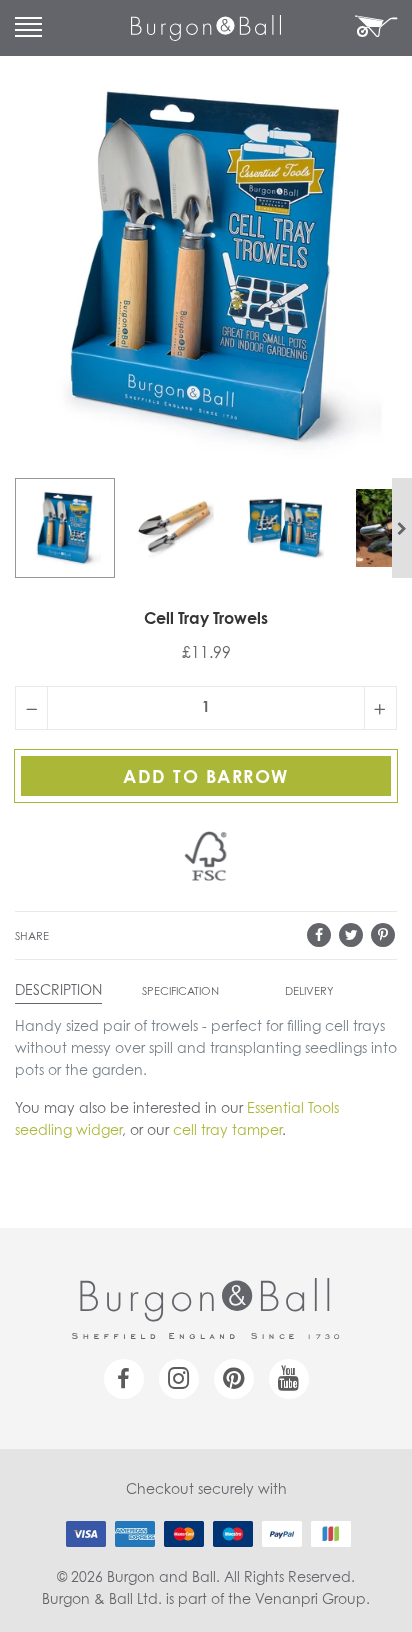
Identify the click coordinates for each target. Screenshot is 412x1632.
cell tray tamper (227, 1131)
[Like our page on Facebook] (124, 1379)
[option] (65, 528)
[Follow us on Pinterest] (234, 1379)
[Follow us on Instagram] (179, 1379)
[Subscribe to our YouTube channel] (289, 1379)
